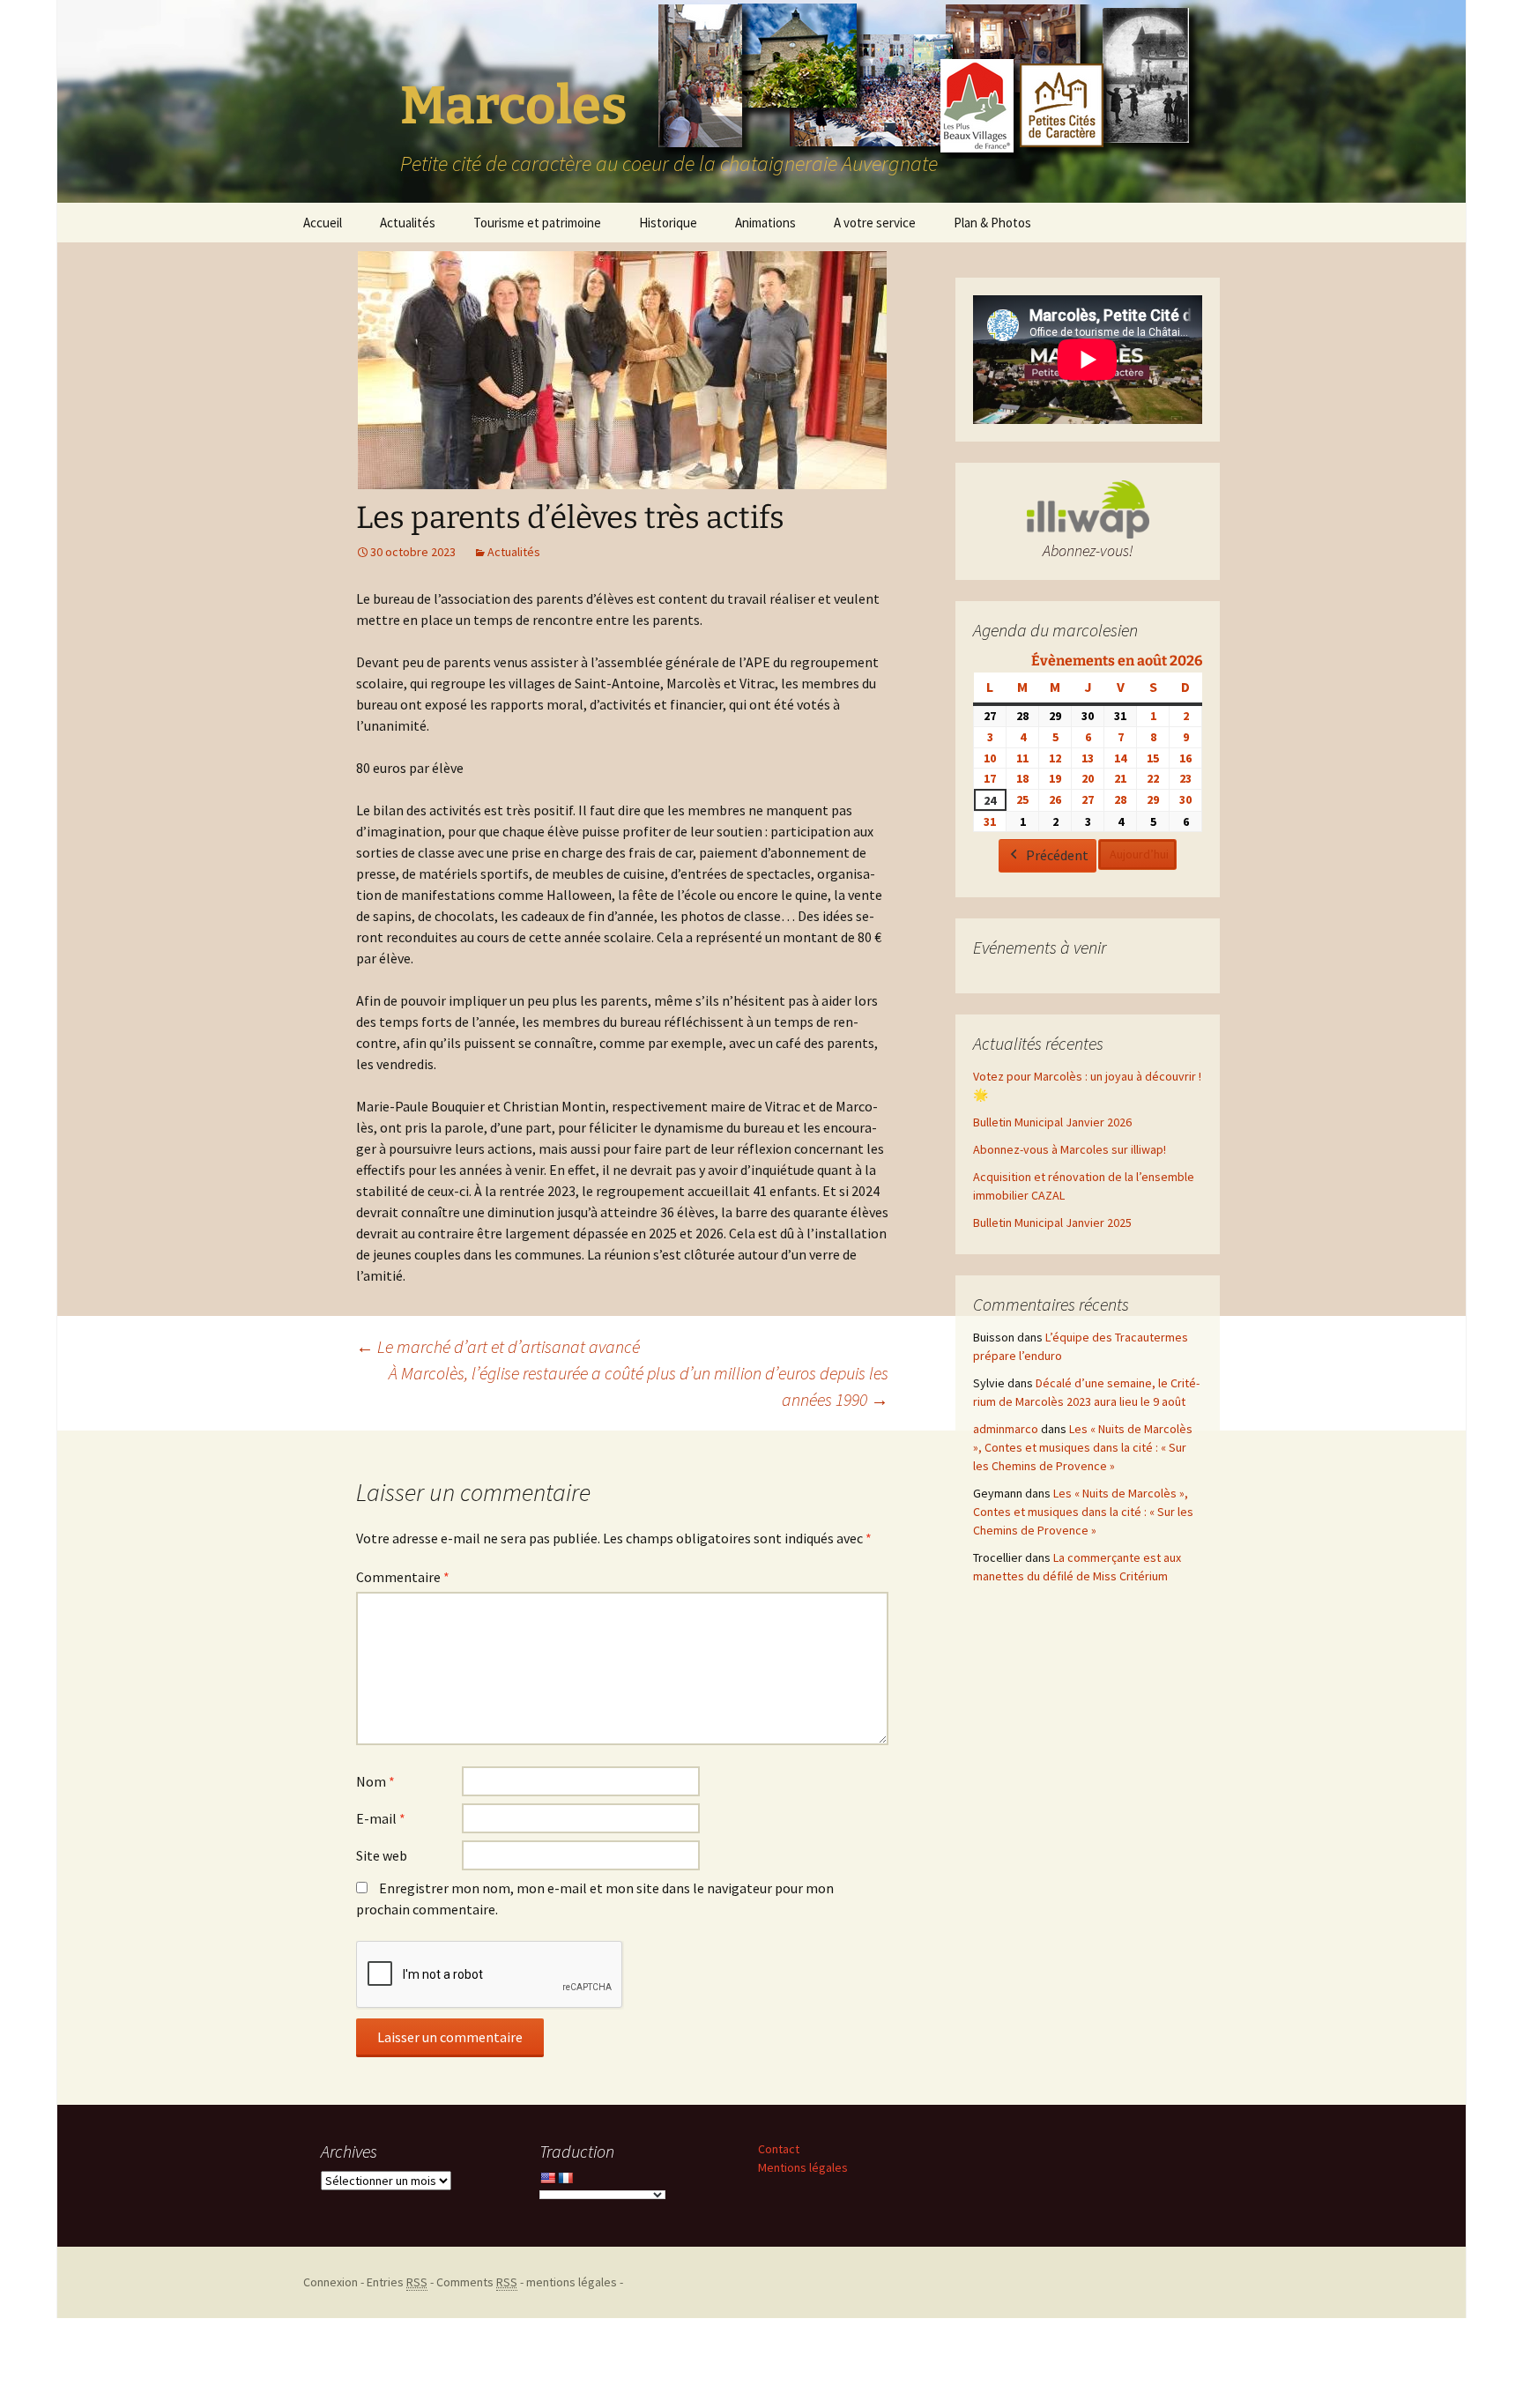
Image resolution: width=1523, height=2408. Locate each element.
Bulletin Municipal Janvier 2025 (1052, 1223)
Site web (382, 1855)
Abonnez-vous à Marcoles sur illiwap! (1070, 1149)
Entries (397, 2282)
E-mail (381, 1818)
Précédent (1057, 855)
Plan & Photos (992, 223)
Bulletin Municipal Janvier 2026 (1052, 1122)
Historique (668, 223)
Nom (375, 1781)
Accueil (323, 223)
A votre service (875, 223)
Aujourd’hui (1139, 854)
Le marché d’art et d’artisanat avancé (498, 1346)
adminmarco (1006, 1429)
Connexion (331, 2282)
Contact (779, 2149)
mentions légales (572, 2282)
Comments (477, 2282)
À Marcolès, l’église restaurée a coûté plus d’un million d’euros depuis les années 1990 (639, 1386)
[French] (565, 2178)
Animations (765, 223)
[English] (547, 2178)
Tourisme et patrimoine (537, 223)
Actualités (408, 223)
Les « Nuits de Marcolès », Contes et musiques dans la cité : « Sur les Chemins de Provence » (1083, 1447)
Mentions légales (803, 2167)
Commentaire (403, 1577)
